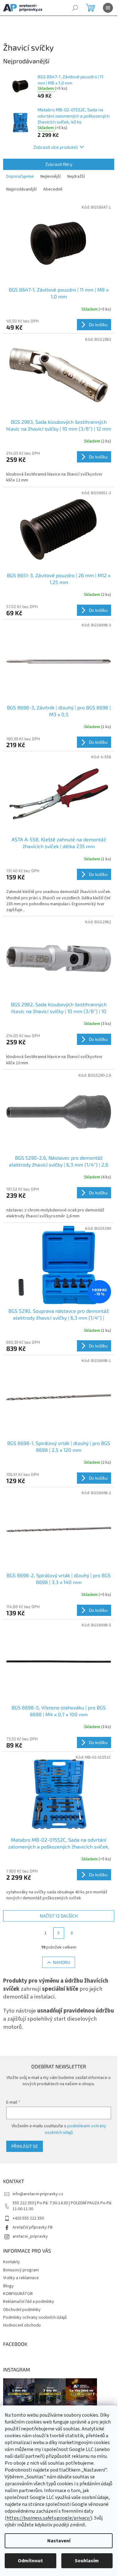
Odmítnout (30, 2561)
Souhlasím (87, 2561)
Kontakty (12, 2262)
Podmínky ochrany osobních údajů (35, 2317)
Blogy (8, 2286)
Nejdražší (76, 176)
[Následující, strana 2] (59, 1933)
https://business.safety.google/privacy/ (49, 2518)
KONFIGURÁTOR (18, 2294)
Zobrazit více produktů (56, 147)
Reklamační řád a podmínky (29, 2302)
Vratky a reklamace (21, 2278)
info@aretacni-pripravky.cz (38, 2194)
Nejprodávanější (21, 189)
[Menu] (108, 8)
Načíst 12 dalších (59, 1916)
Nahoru (61, 1962)
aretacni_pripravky (30, 2236)
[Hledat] (75, 8)
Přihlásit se (25, 2146)
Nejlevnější (51, 176)
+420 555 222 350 (28, 2218)
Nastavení (59, 2541)
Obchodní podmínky (22, 2310)
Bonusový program (21, 2270)
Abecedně (53, 189)
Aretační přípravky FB (33, 2227)
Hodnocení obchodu (22, 2325)
